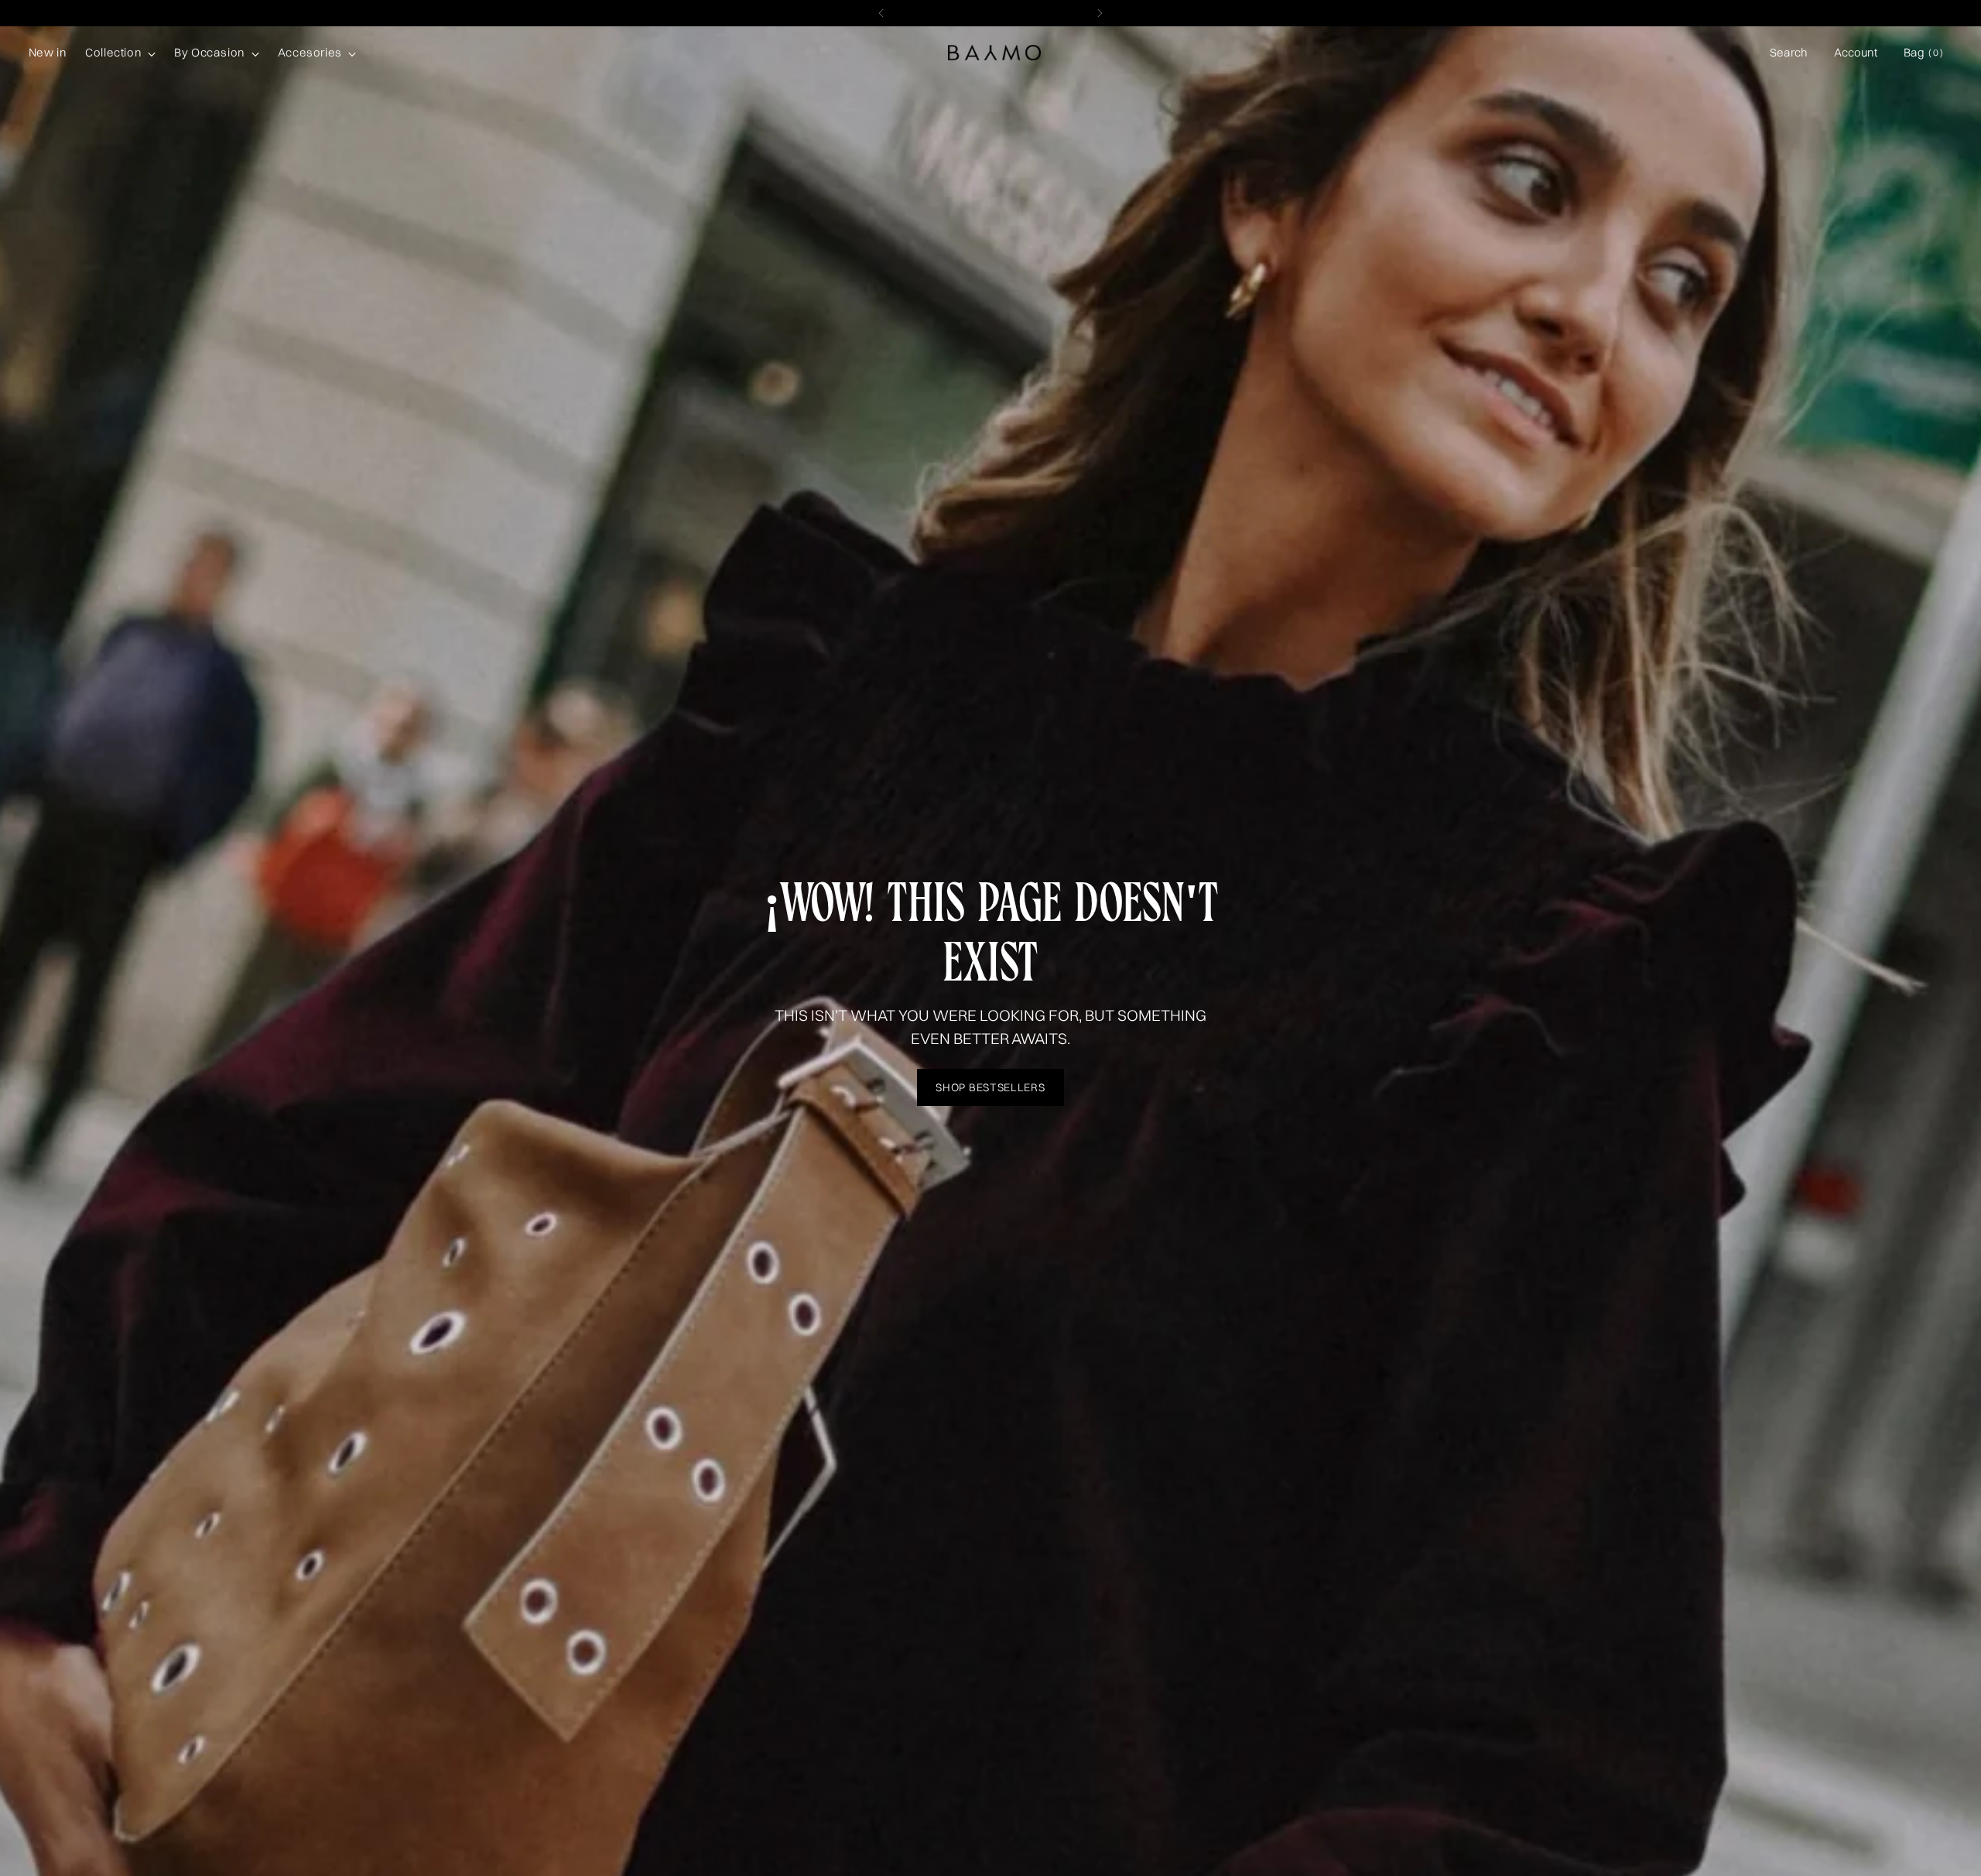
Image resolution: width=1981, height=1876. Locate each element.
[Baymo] (994, 53)
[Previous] (881, 13)
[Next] (1100, 13)
